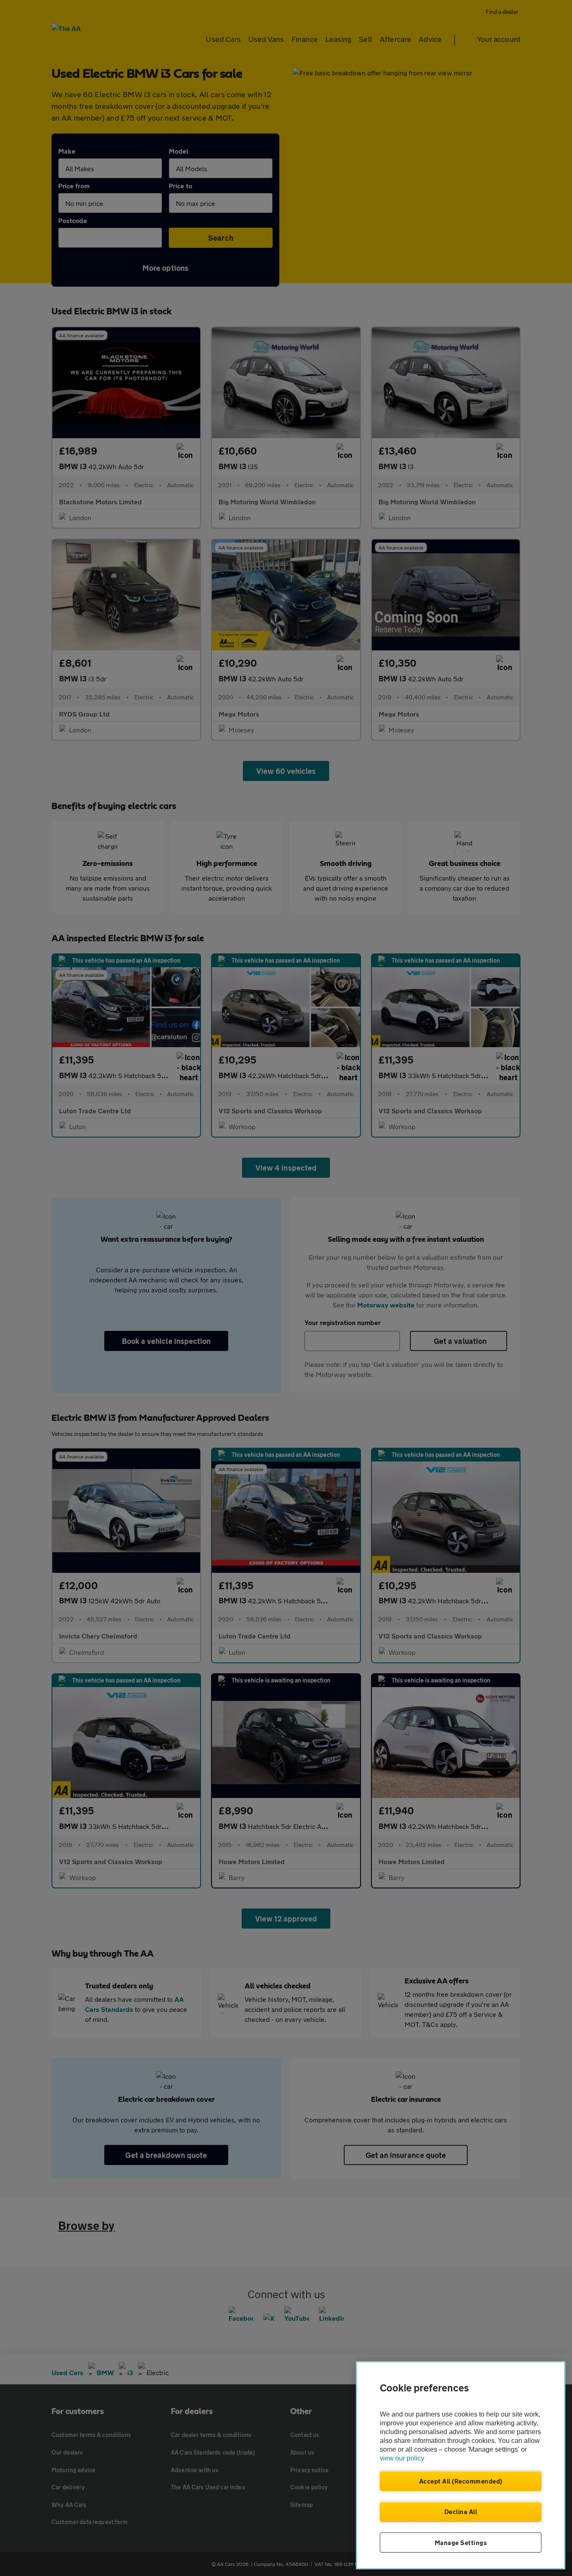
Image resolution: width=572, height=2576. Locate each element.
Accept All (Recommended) (461, 2481)
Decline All (461, 2512)
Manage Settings (461, 2543)
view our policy (402, 2458)
